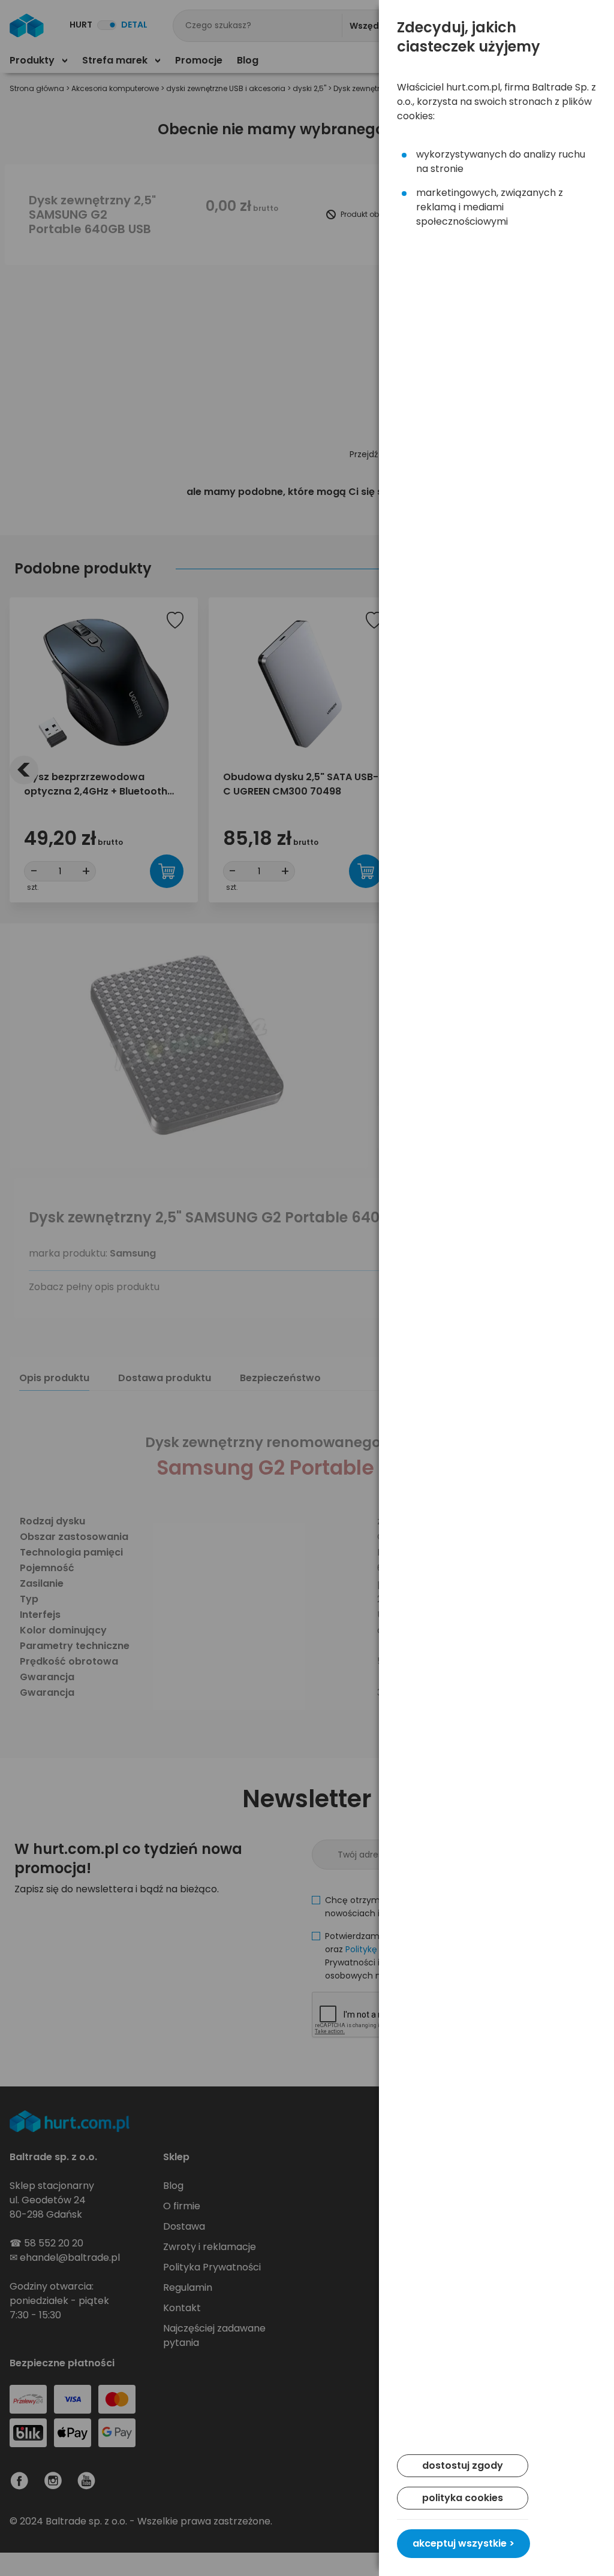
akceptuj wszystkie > (463, 2543)
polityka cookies (463, 2498)
